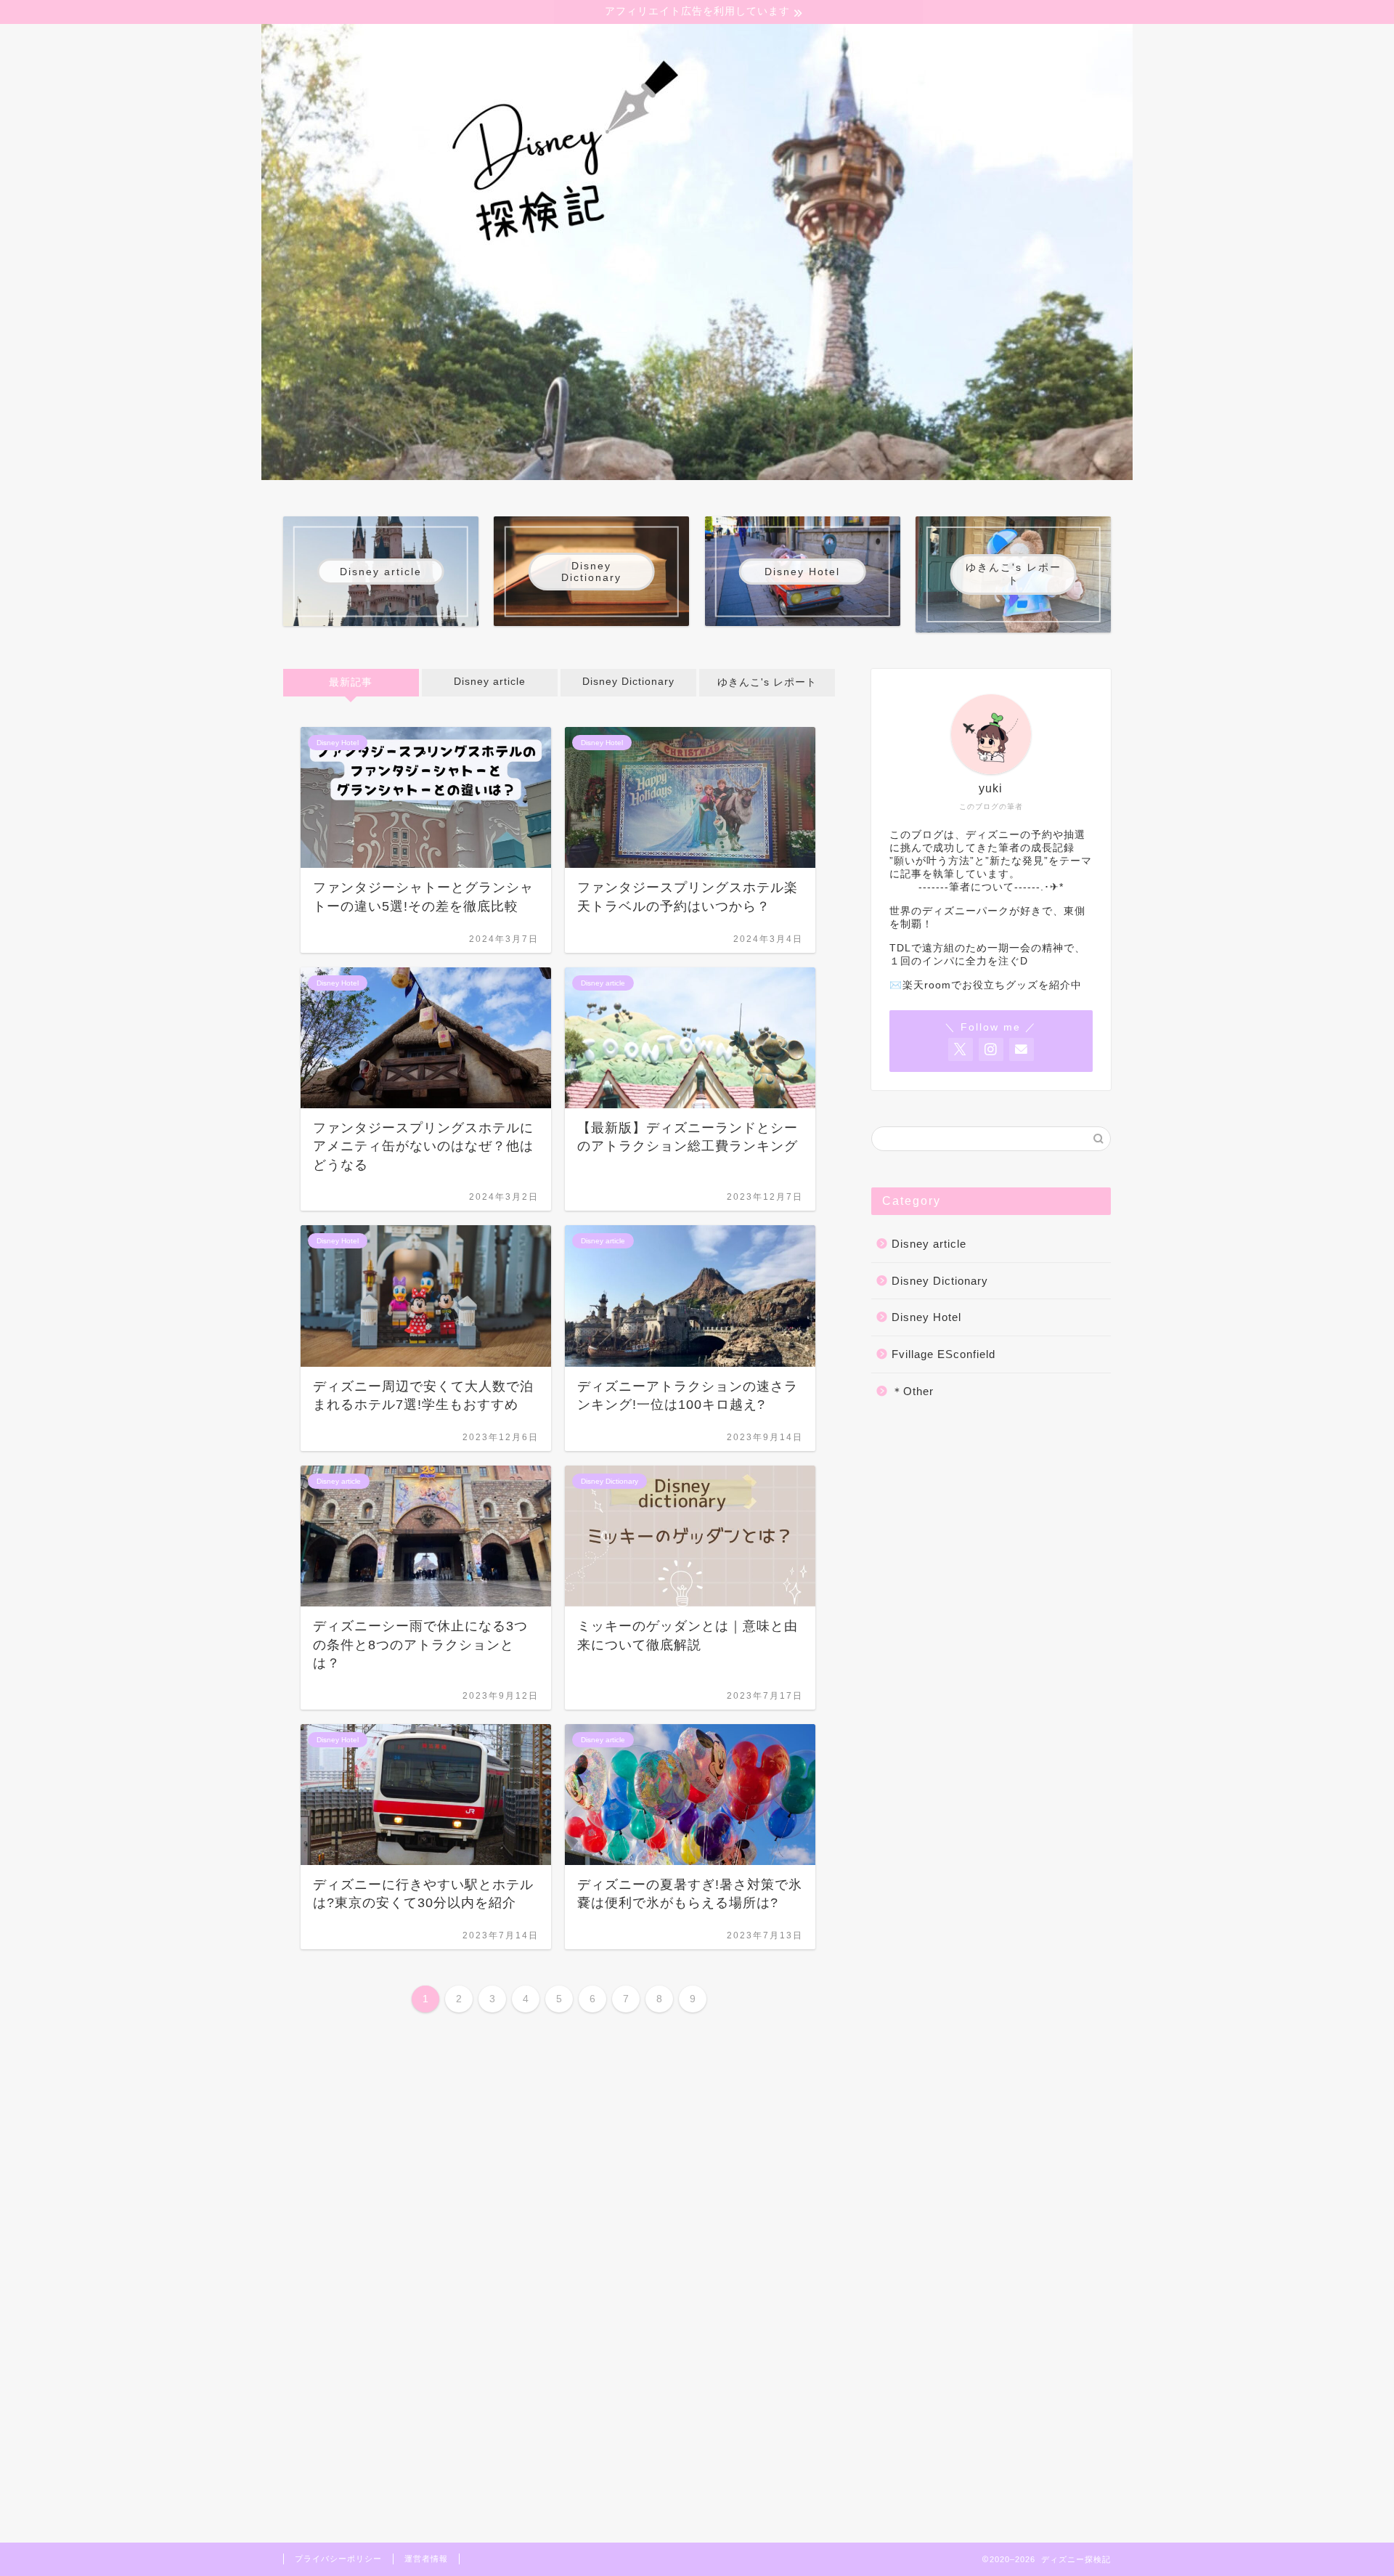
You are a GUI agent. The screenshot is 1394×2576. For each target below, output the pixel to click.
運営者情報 (426, 2559)
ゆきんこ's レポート (767, 682)
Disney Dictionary (628, 682)
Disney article (490, 682)
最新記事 (351, 682)
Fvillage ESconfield (943, 1354)
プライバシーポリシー (338, 2559)
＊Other (913, 1391)
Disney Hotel (926, 1317)
